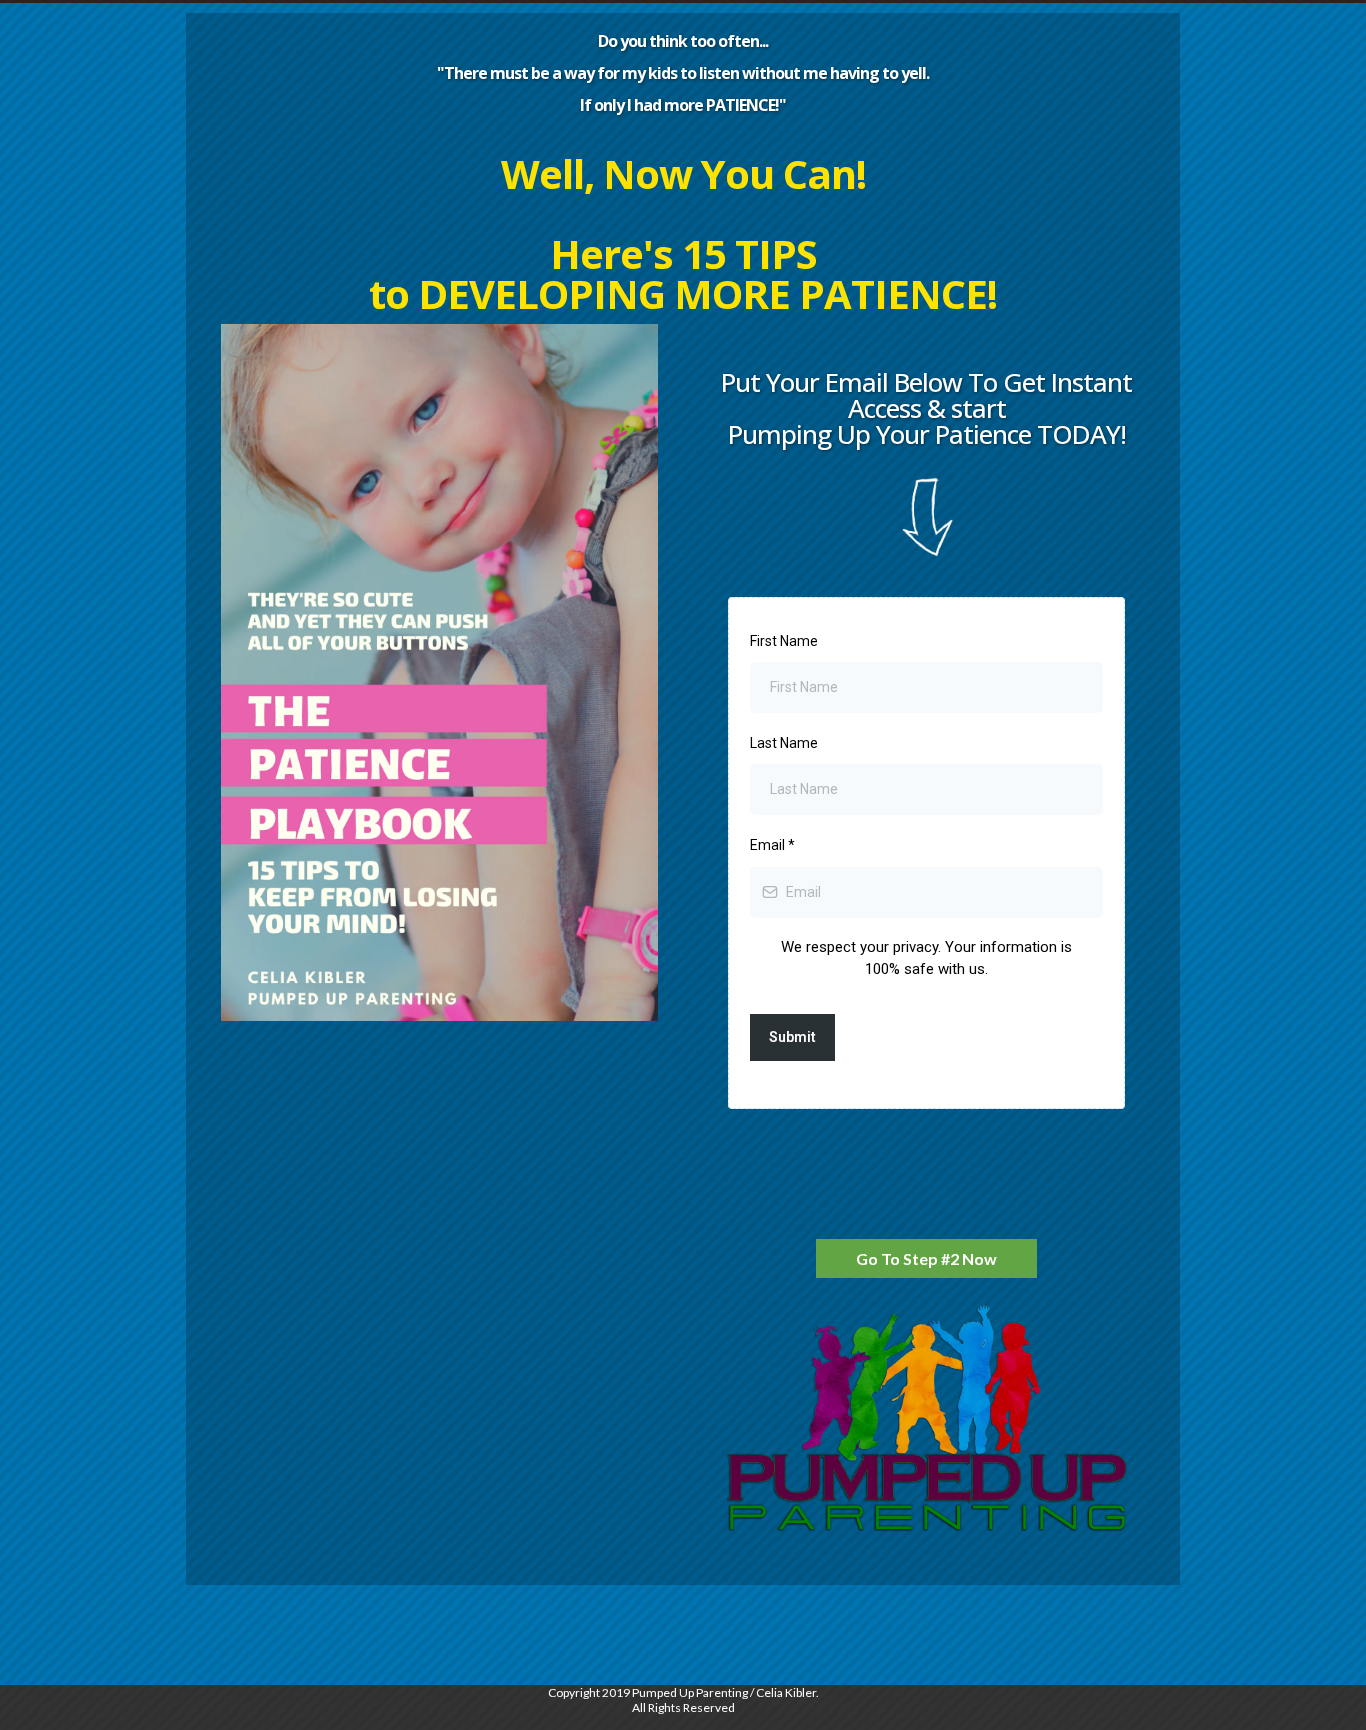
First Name (784, 641)
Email (772, 845)
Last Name (784, 743)
